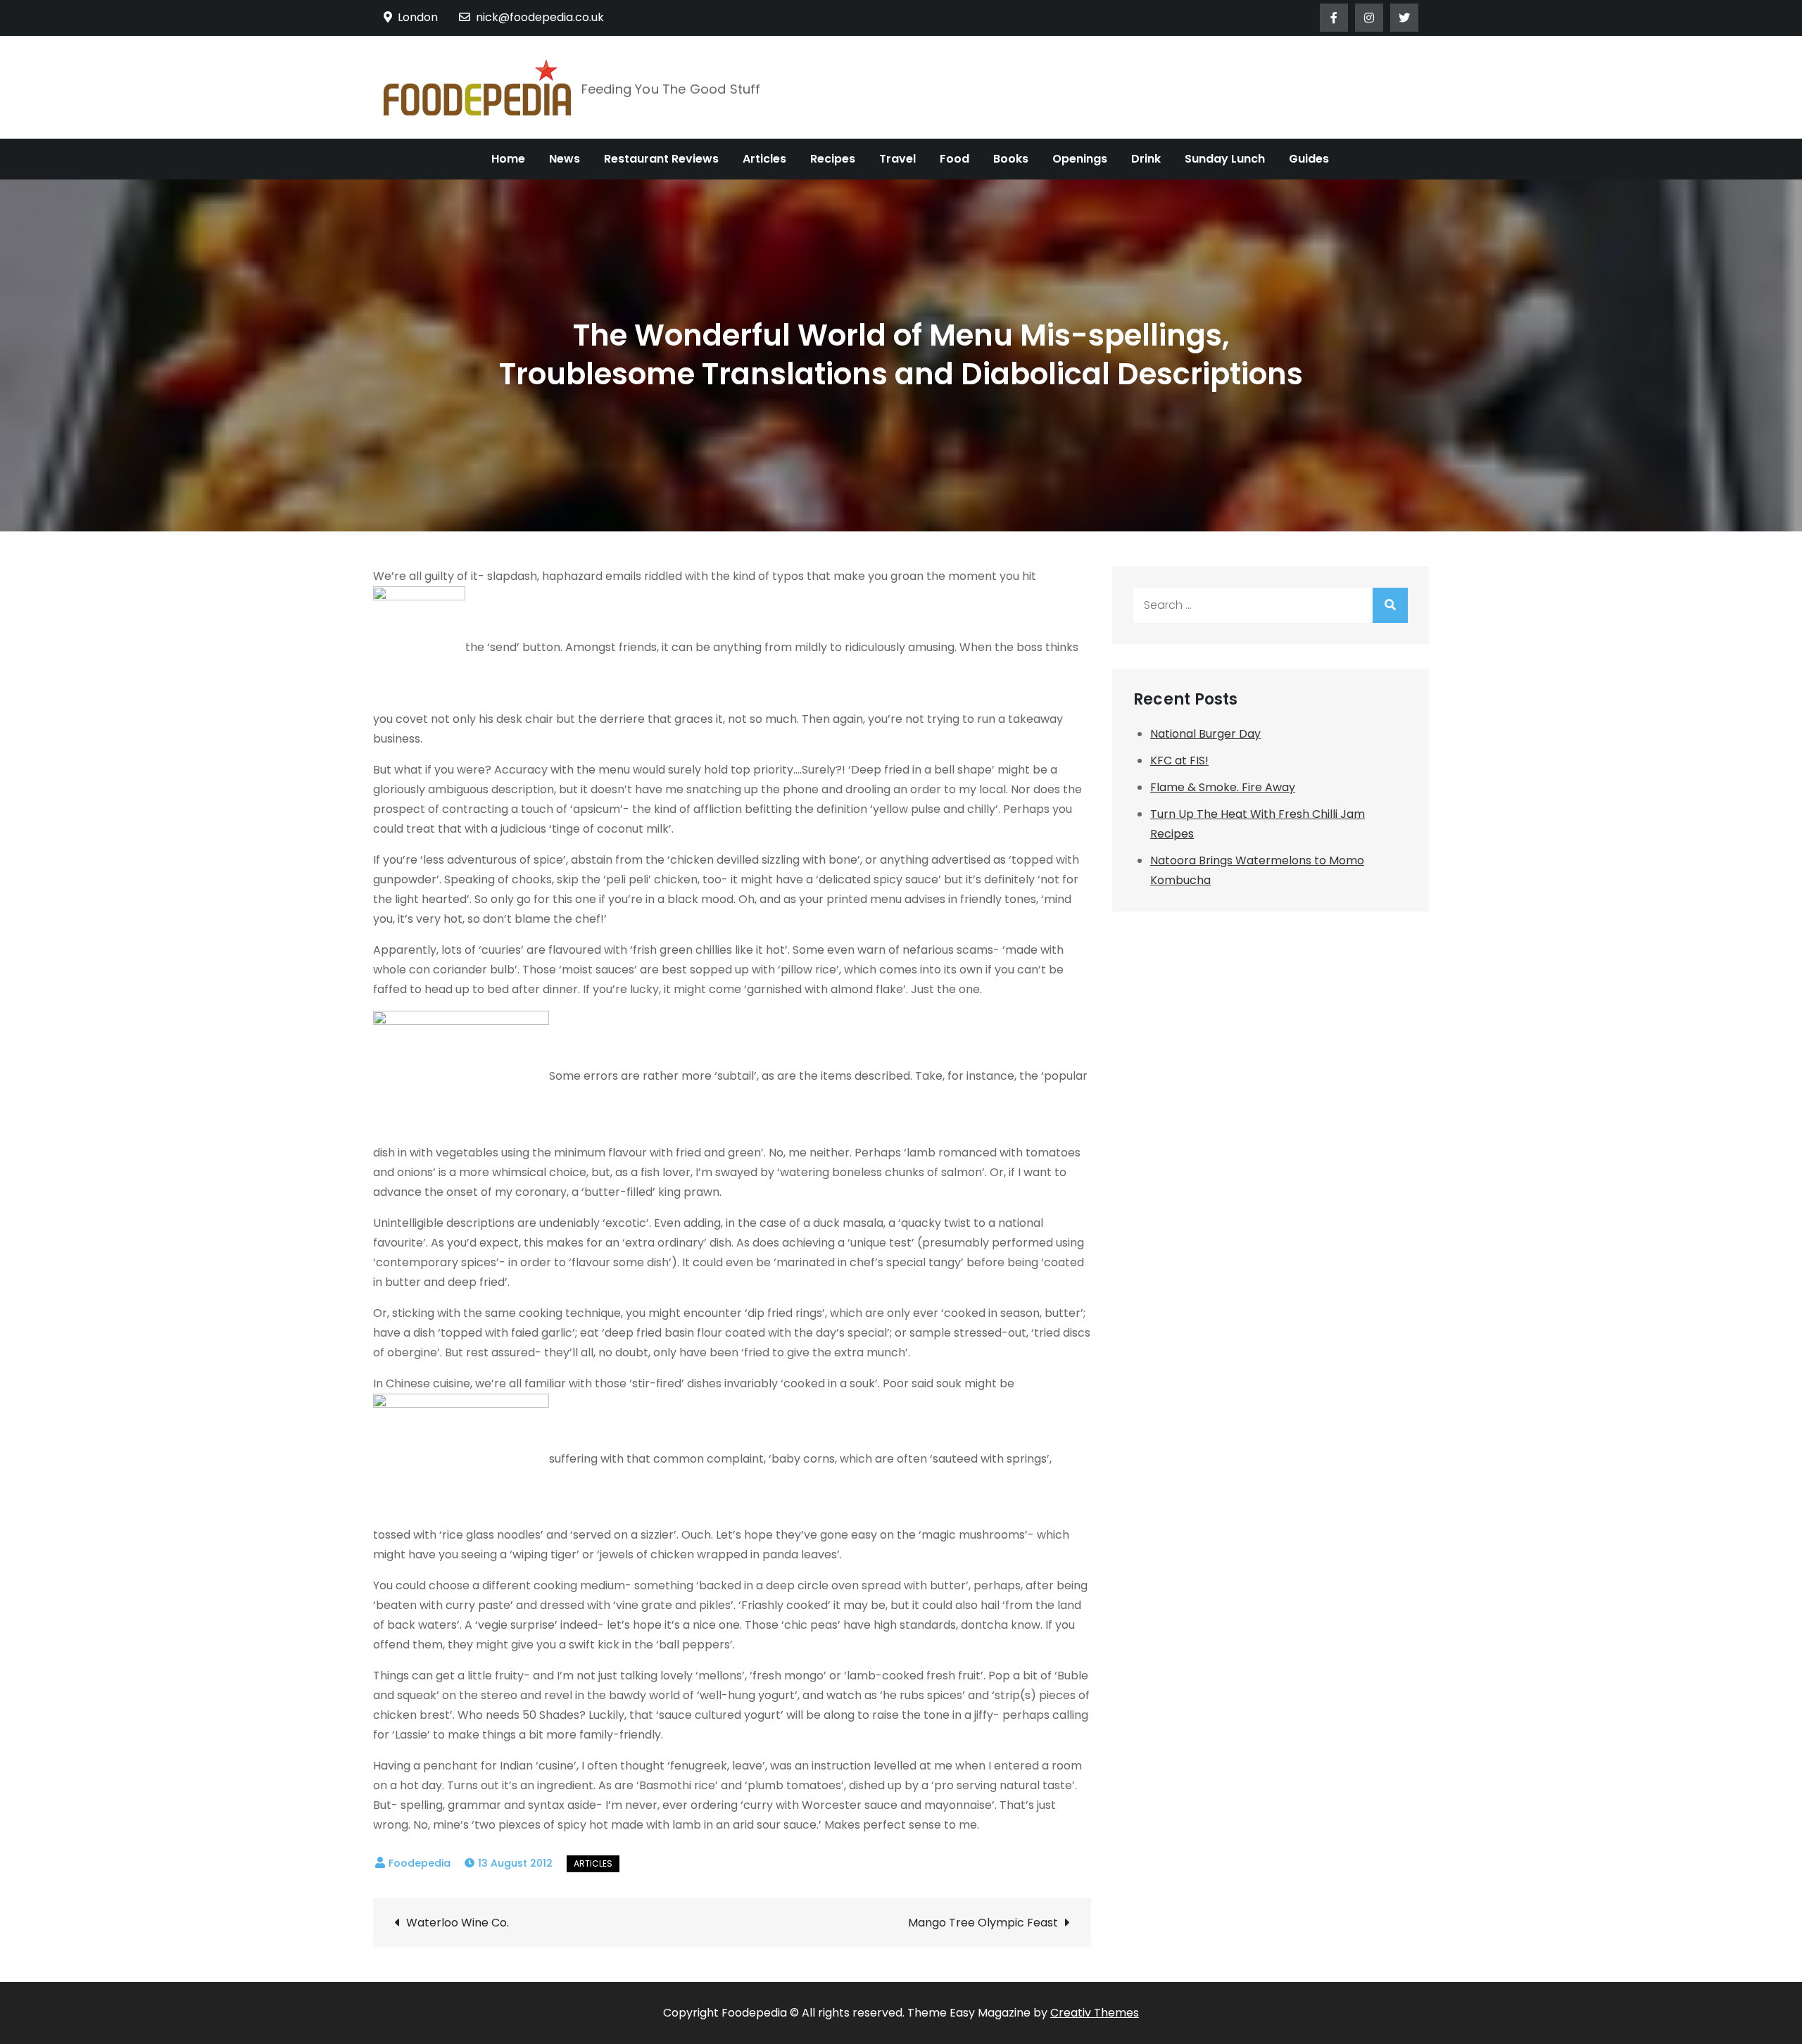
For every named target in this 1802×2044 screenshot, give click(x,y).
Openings (1080, 159)
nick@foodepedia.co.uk (540, 17)
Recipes (833, 159)
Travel (897, 159)
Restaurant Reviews (661, 159)
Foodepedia (420, 1863)
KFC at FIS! (1179, 761)
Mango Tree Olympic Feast (983, 1923)
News (565, 159)
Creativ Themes (1095, 2013)
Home (508, 159)
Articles (764, 159)
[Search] (1390, 605)
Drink (1146, 159)
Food (954, 159)
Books (1011, 159)
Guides (1309, 159)
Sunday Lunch (1225, 159)
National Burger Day (1205, 734)
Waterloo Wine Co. (458, 1923)
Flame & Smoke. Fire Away (1223, 787)
